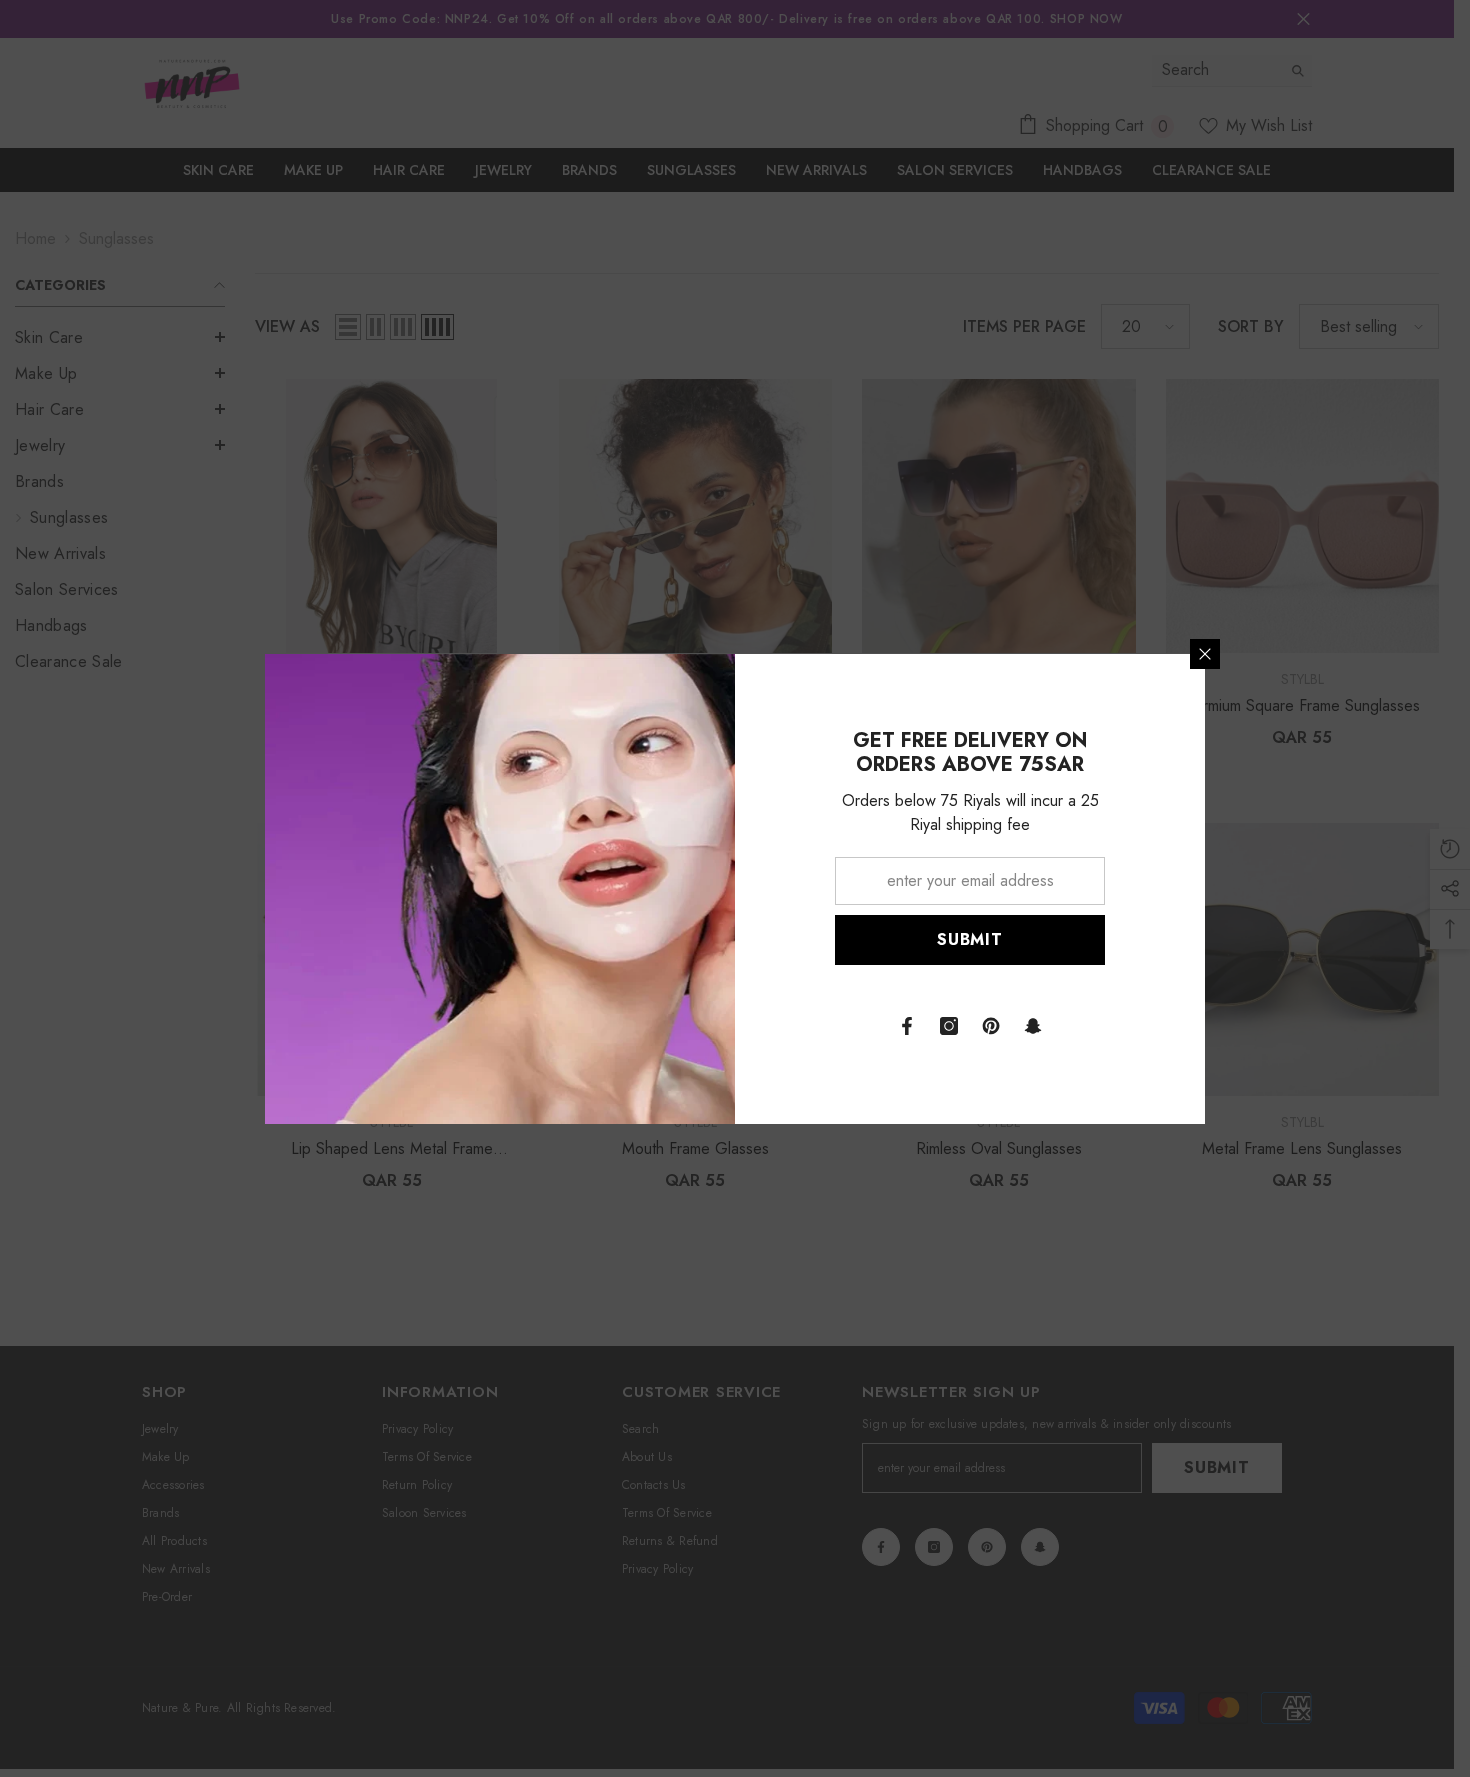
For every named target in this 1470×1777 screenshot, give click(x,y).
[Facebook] (907, 1026)
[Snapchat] (1033, 1026)
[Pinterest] (991, 1026)
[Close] (1205, 654)
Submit (970, 939)
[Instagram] (949, 1026)
